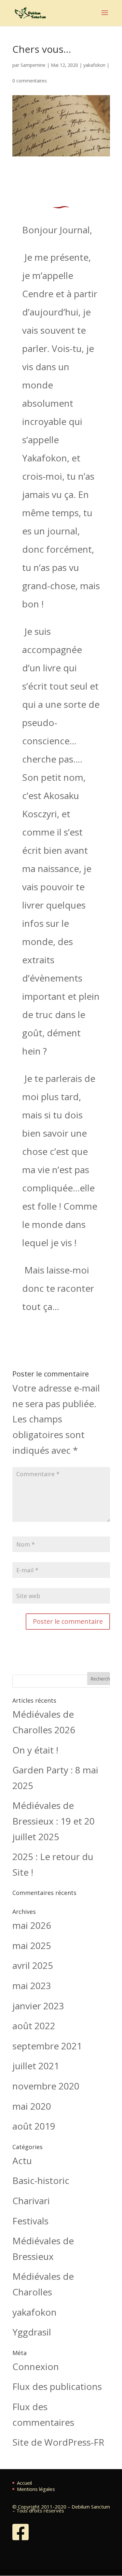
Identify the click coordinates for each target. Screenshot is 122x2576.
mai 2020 (32, 2106)
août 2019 (34, 2126)
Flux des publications (57, 2386)
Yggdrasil (32, 2332)
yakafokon (94, 65)
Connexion (36, 2366)
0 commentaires (30, 81)
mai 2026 (32, 1925)
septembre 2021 (47, 2046)
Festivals (30, 2221)
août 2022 (34, 2026)
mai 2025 (32, 1945)
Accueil (24, 2483)
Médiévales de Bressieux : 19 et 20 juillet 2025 (54, 1821)
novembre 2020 (46, 2086)
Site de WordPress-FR (58, 2442)
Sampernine (33, 65)
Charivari (31, 2201)
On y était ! (35, 1750)
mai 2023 (32, 1986)
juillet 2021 (36, 2066)
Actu (22, 2161)
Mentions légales (36, 2489)
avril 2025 (33, 1965)
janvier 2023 (38, 2006)
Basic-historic (41, 2180)
